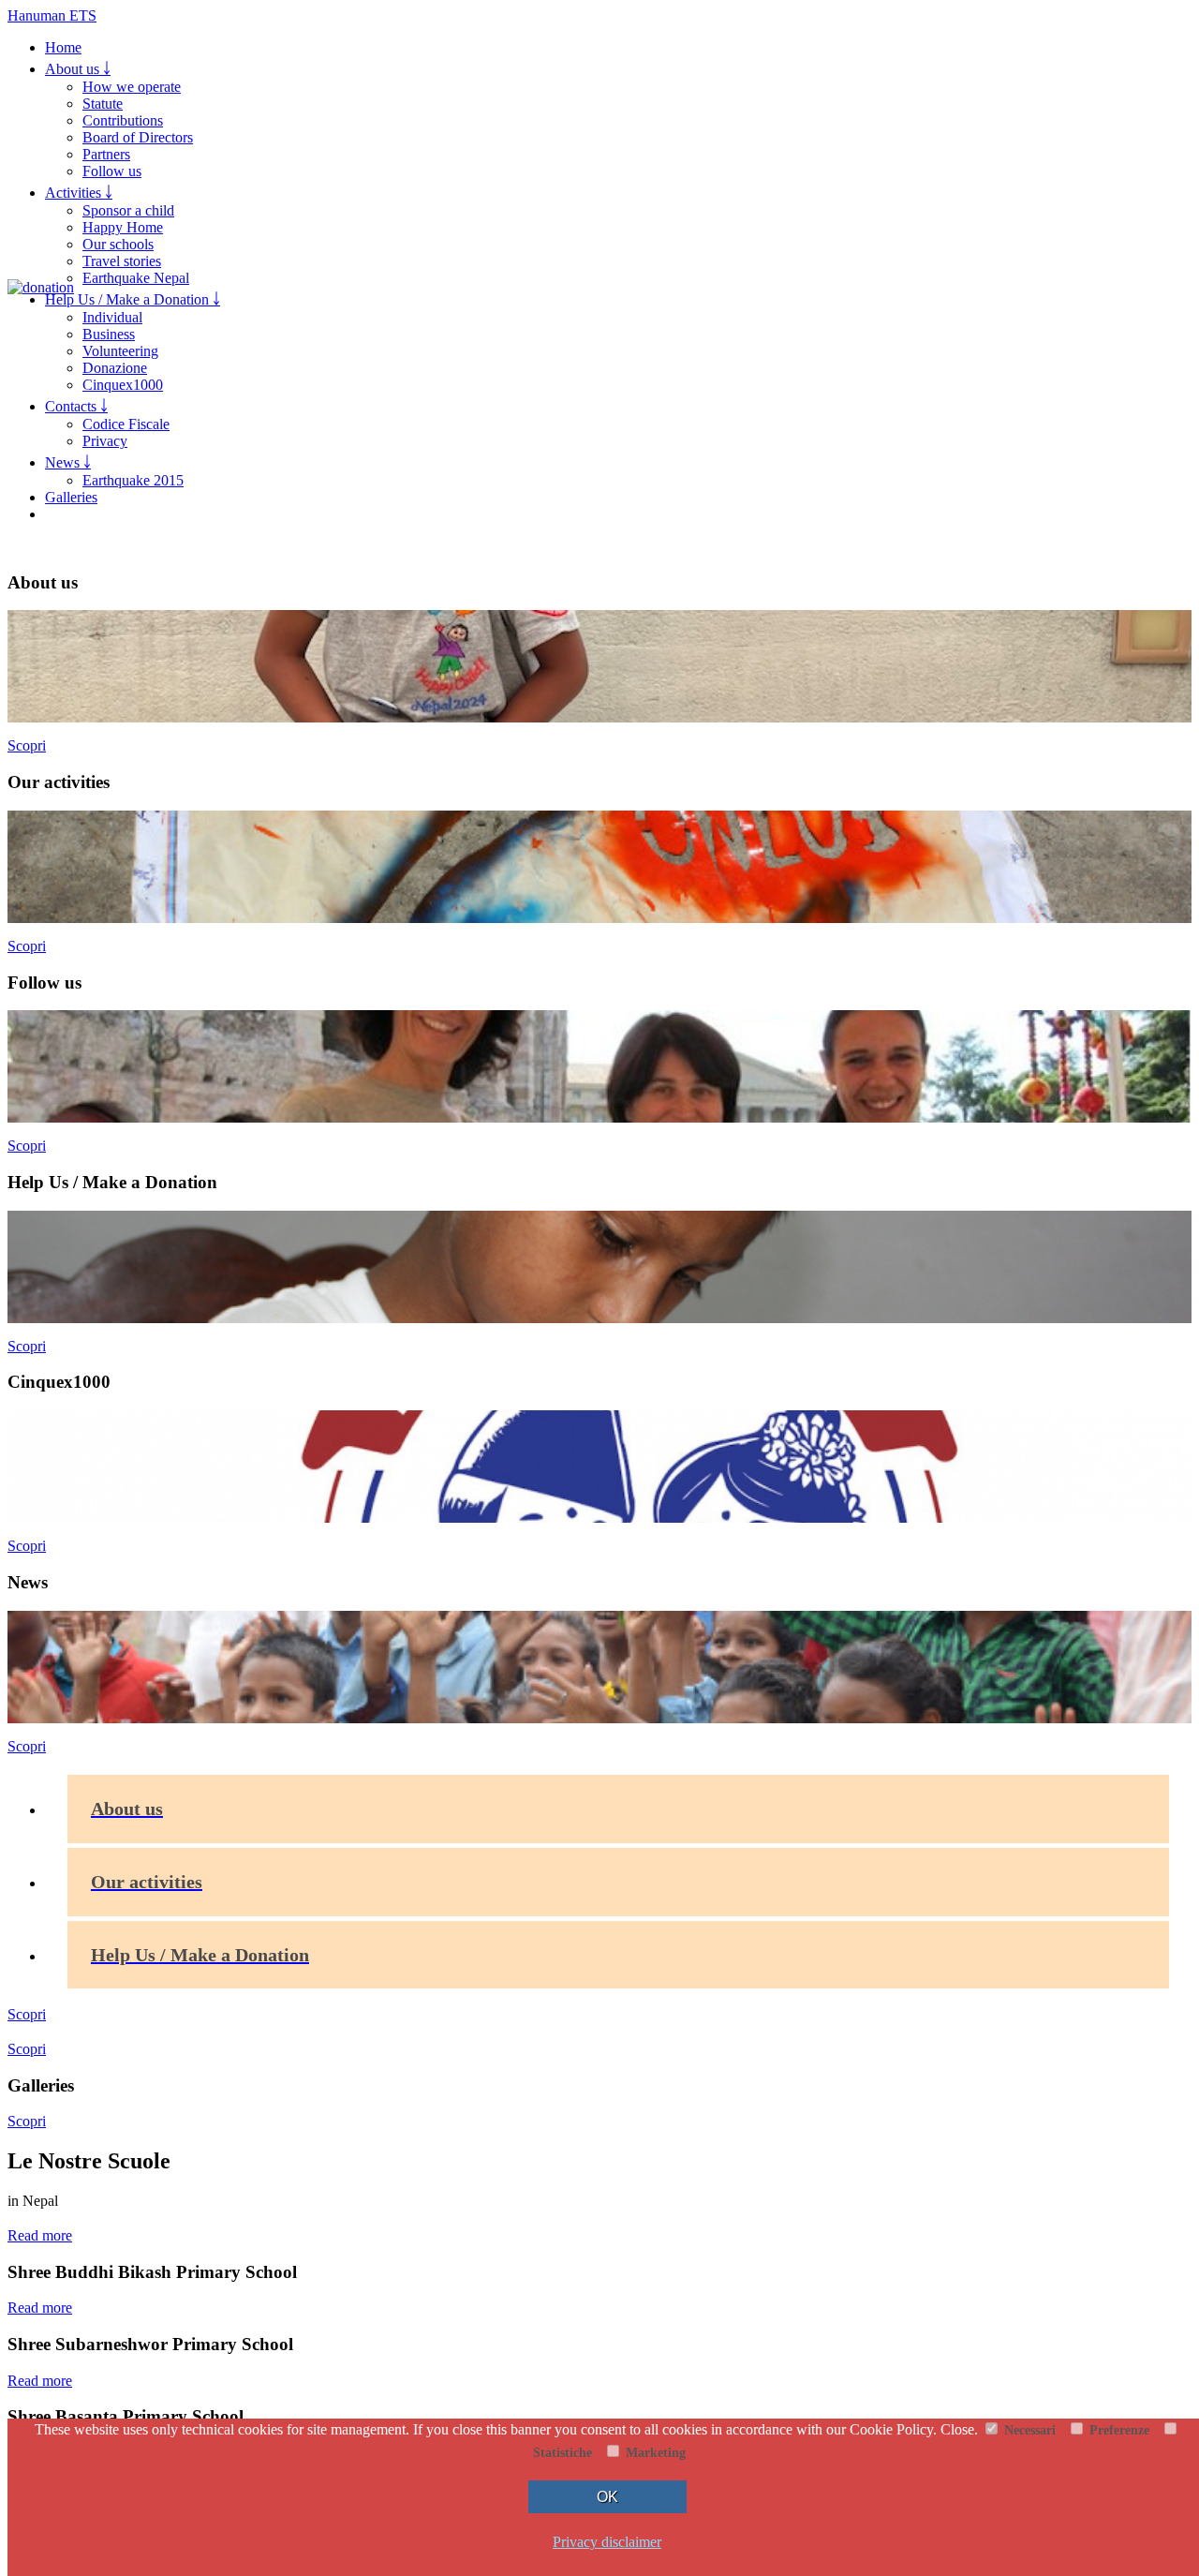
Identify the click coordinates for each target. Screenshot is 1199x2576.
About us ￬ (78, 69)
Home (63, 47)
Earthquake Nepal (136, 278)
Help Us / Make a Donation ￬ (133, 299)
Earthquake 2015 (133, 480)
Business (109, 334)
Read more (40, 2235)
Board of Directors (138, 137)
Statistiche (561, 2452)
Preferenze (1118, 2430)
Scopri (27, 745)
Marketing (654, 2452)
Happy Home (123, 227)
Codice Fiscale (126, 424)
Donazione (115, 368)
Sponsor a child (128, 210)
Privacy (105, 441)
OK (607, 2497)
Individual (112, 317)
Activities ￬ (79, 193)
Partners (106, 154)
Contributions (123, 120)
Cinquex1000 (123, 385)
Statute (103, 104)
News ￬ (68, 462)
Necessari (1028, 2430)
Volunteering (120, 351)
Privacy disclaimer (607, 2542)
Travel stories (122, 261)
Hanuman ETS (52, 15)
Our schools (118, 244)
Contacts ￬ (76, 406)
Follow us (112, 171)
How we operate (132, 87)
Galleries (71, 497)
